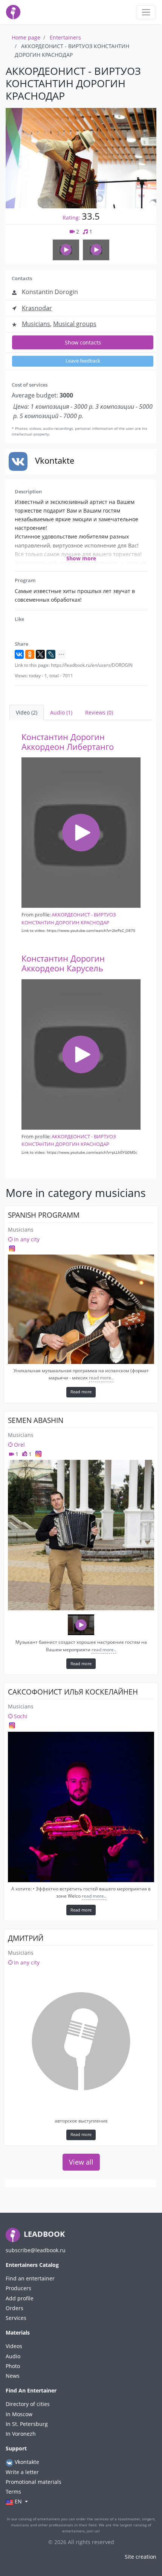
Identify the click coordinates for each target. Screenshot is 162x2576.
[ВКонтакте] (19, 654)
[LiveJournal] (51, 654)
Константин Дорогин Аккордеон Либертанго (68, 742)
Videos (14, 2346)
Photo (13, 2366)
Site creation (141, 2557)
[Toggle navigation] (146, 12)
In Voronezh (21, 2434)
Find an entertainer (30, 2278)
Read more (81, 1392)
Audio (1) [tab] (61, 712)
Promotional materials (34, 2482)
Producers (18, 2288)
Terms (13, 2492)
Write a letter (22, 2472)
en (18, 2501)
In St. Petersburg (27, 2424)
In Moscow (19, 2414)
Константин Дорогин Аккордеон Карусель (63, 963)
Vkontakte (26, 2462)
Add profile (20, 2298)
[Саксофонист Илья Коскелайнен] (81, 1807)
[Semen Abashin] (81, 1535)
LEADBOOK (43, 2234)
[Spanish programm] (81, 1309)
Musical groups (75, 324)
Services (16, 2318)
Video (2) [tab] (27, 712)
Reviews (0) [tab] (99, 712)
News (13, 2376)
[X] (40, 654)
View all (81, 2162)
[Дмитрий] (81, 2041)
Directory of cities (28, 2404)
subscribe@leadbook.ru (36, 2250)
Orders (15, 2308)
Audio (13, 2356)
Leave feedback (83, 361)
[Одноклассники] (30, 654)
